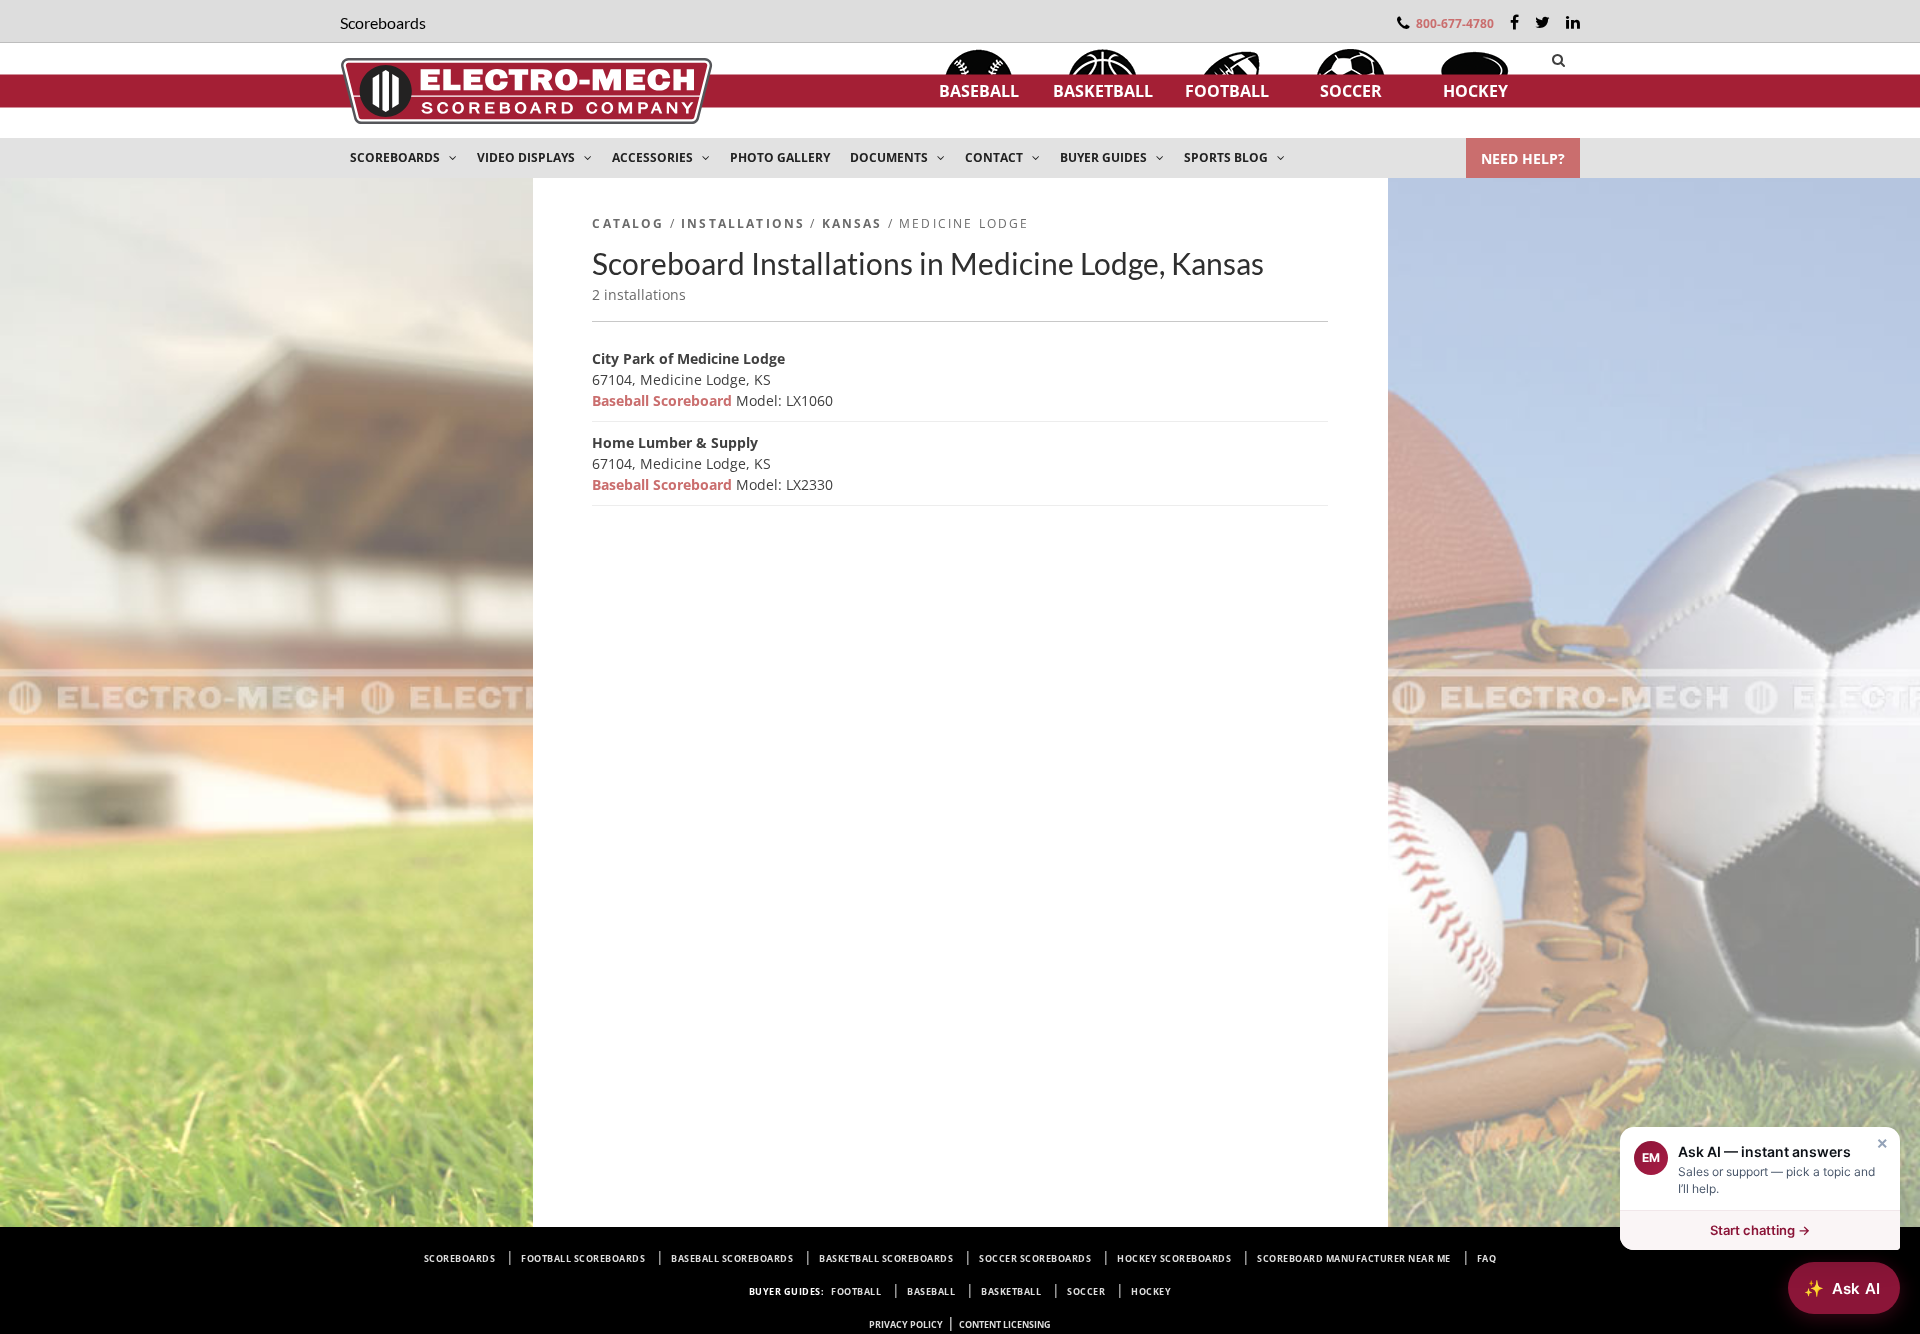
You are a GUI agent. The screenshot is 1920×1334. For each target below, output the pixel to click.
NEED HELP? (1523, 158)
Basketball (1103, 91)
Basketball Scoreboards (886, 1258)
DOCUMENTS (890, 157)
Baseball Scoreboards (732, 1258)
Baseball (979, 91)
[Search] (1558, 60)
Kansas (852, 223)
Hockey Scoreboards (1174, 1258)
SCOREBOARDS (396, 157)
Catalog (628, 223)
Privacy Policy (906, 1324)
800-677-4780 (1455, 23)
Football (1227, 91)
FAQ (1487, 1258)
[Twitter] (1542, 22)
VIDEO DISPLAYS (527, 157)
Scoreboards (460, 1258)
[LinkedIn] (1573, 22)
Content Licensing (1005, 1324)
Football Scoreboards (583, 1258)
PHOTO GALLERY (780, 157)
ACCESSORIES (654, 157)
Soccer (1351, 91)
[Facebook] (1514, 22)
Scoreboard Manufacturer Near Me (1354, 1258)
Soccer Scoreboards (1035, 1258)
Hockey (1475, 91)
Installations (743, 223)
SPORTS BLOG (1227, 157)
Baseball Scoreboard (664, 400)
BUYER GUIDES (1105, 157)
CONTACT (995, 157)
